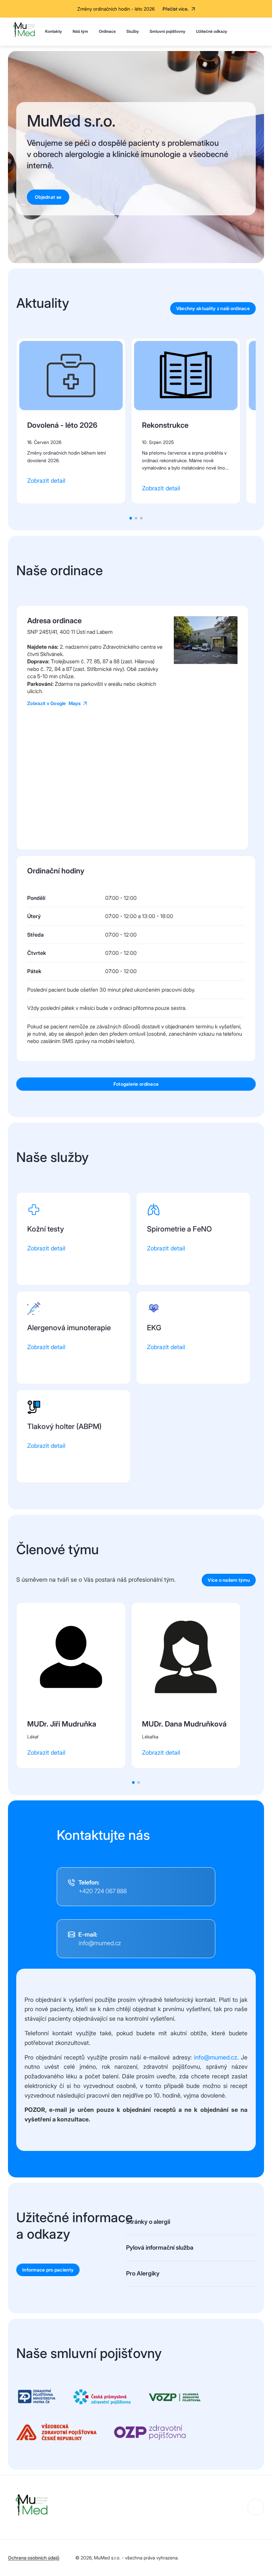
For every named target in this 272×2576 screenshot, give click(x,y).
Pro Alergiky (143, 2273)
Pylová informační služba (160, 2247)
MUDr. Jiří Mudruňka (62, 1724)
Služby (133, 31)
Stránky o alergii (148, 2222)
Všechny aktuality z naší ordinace (213, 308)
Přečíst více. (176, 9)
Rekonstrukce (165, 425)
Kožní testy (46, 1229)
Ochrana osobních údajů (34, 2558)
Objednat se (48, 197)
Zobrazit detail (46, 481)
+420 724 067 (103, 1891)
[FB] (256, 2507)
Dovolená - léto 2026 (62, 425)
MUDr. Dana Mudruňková (184, 1724)
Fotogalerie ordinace (136, 1084)
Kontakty (54, 31)
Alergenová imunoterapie (69, 1328)
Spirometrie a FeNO (179, 1229)
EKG (154, 1328)
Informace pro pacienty (48, 2270)
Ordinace (107, 31)
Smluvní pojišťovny (168, 31)
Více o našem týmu (229, 1580)
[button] (131, 518)
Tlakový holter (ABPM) (64, 1426)
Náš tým (80, 31)
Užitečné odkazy (212, 31)
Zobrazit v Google (54, 703)
